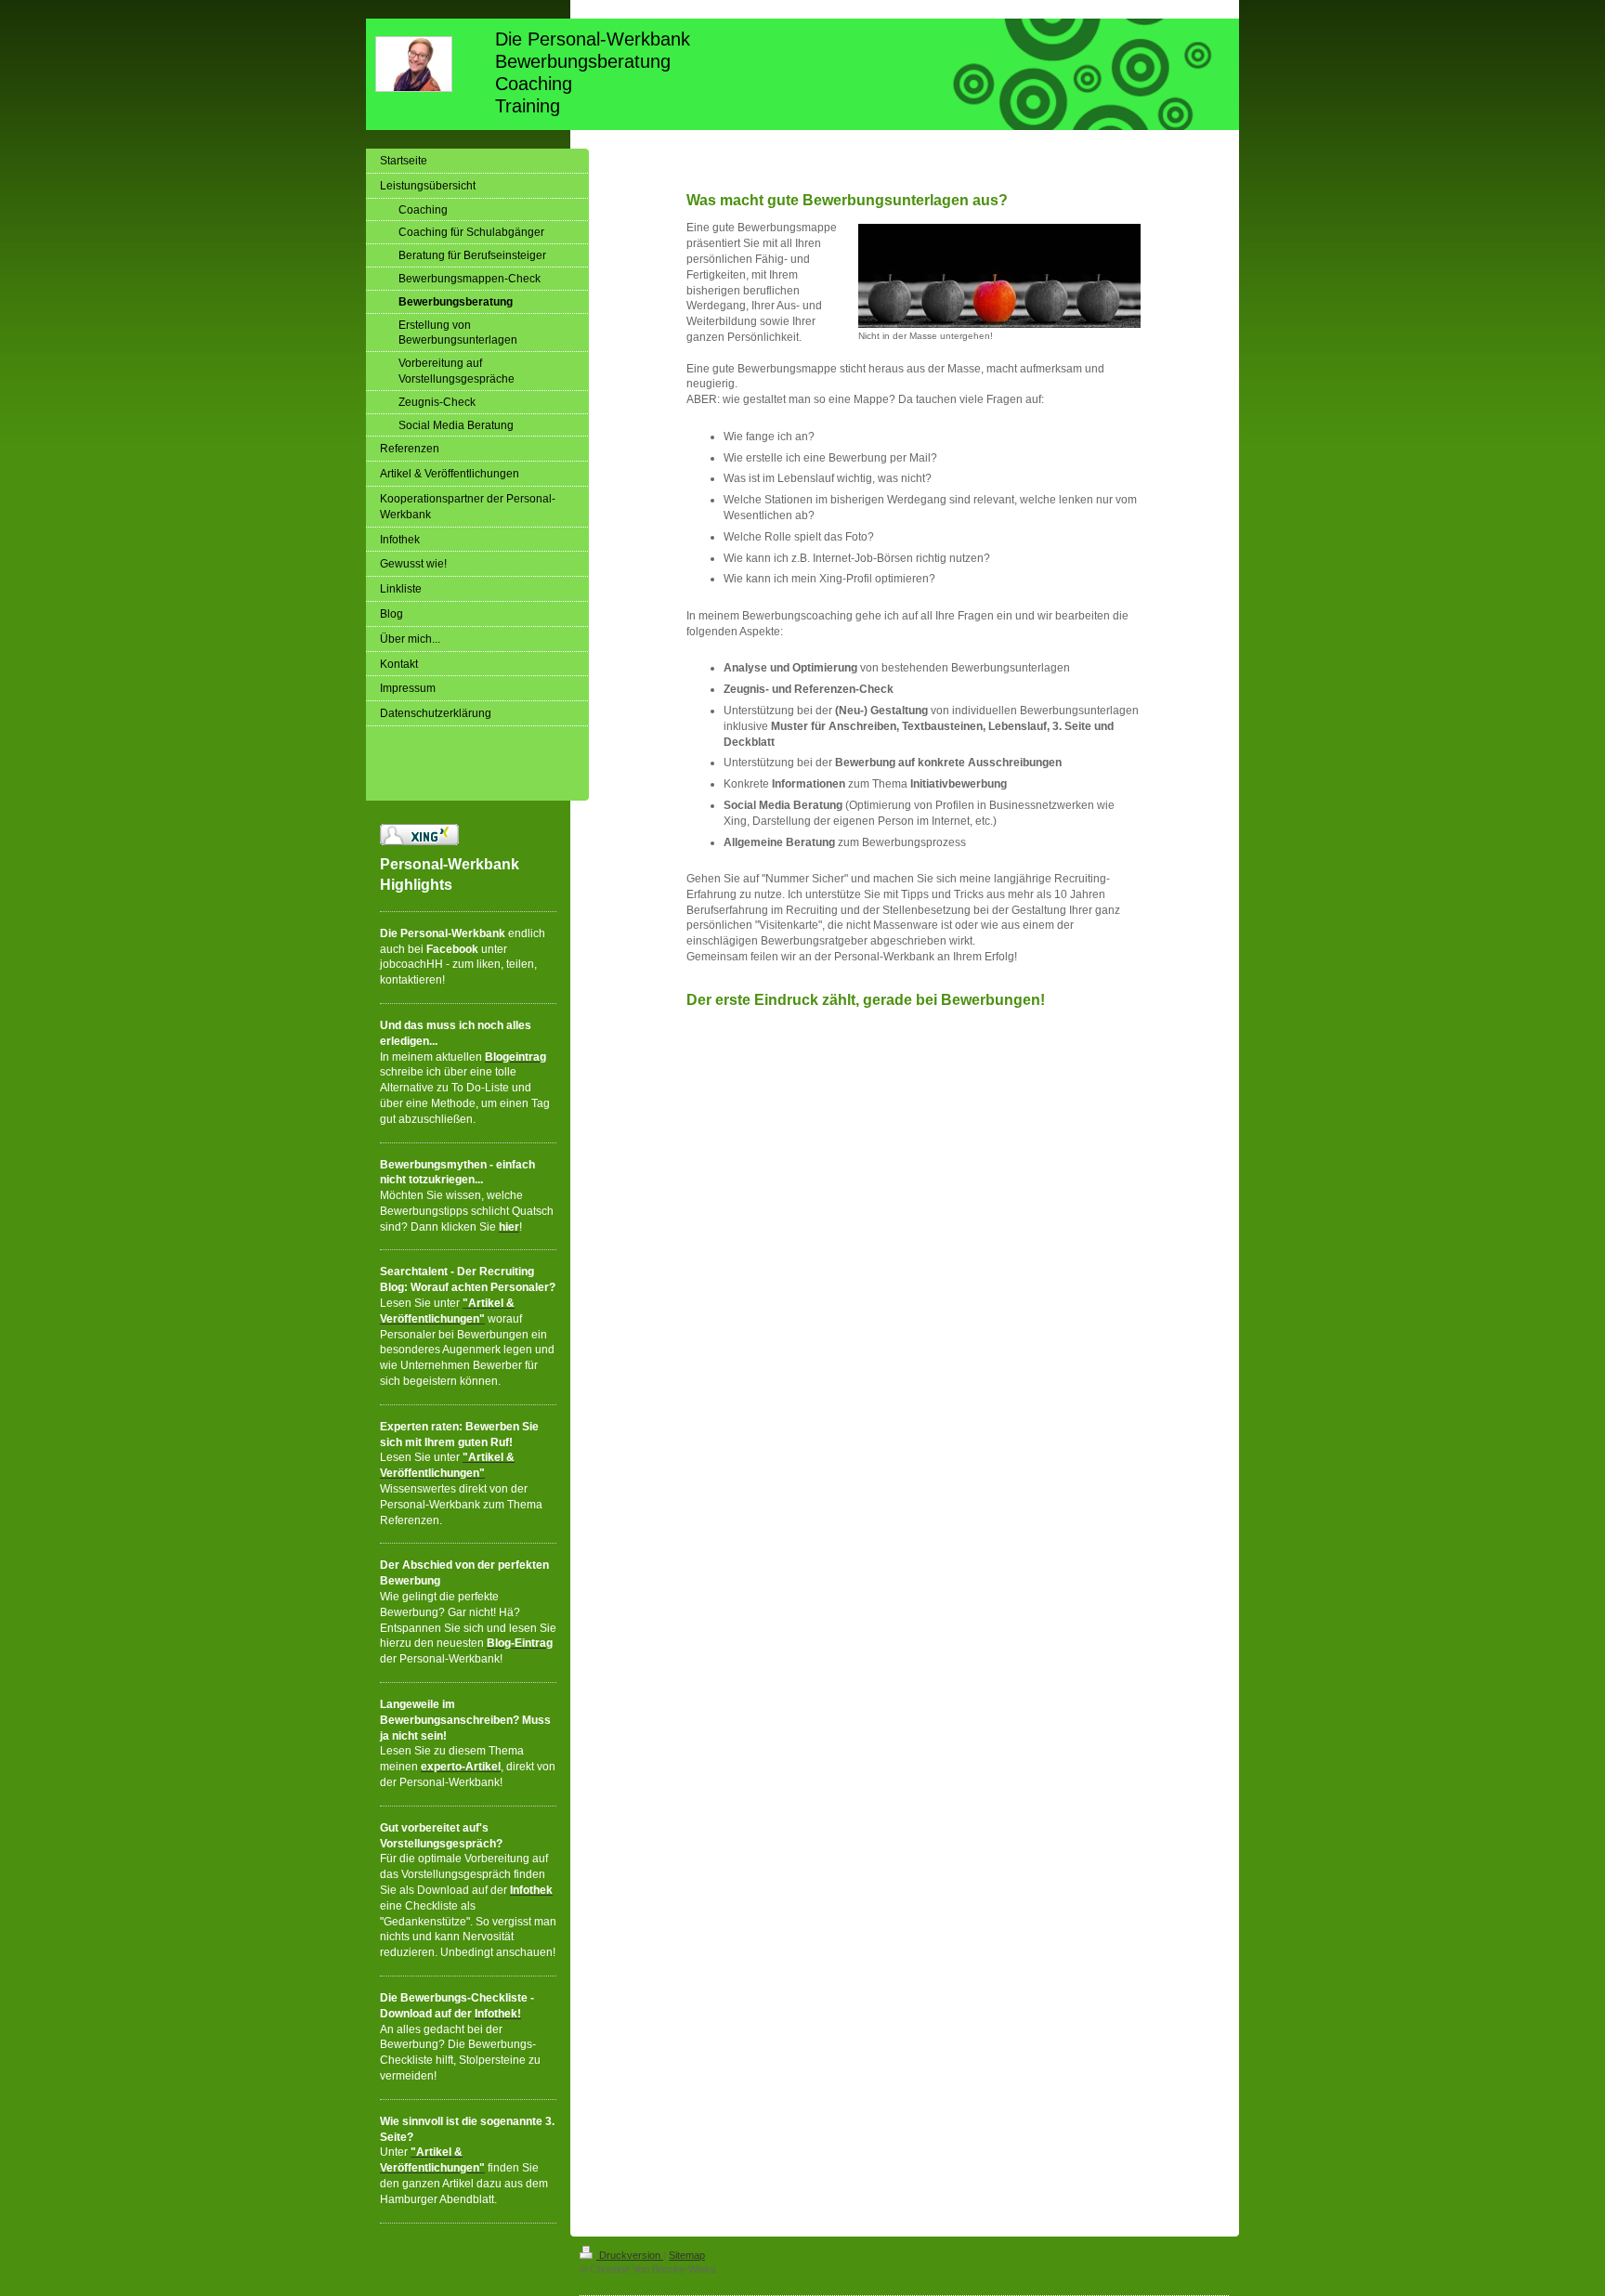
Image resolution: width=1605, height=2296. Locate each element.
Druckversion (630, 2255)
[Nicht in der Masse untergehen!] (999, 276)
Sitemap (687, 2255)
